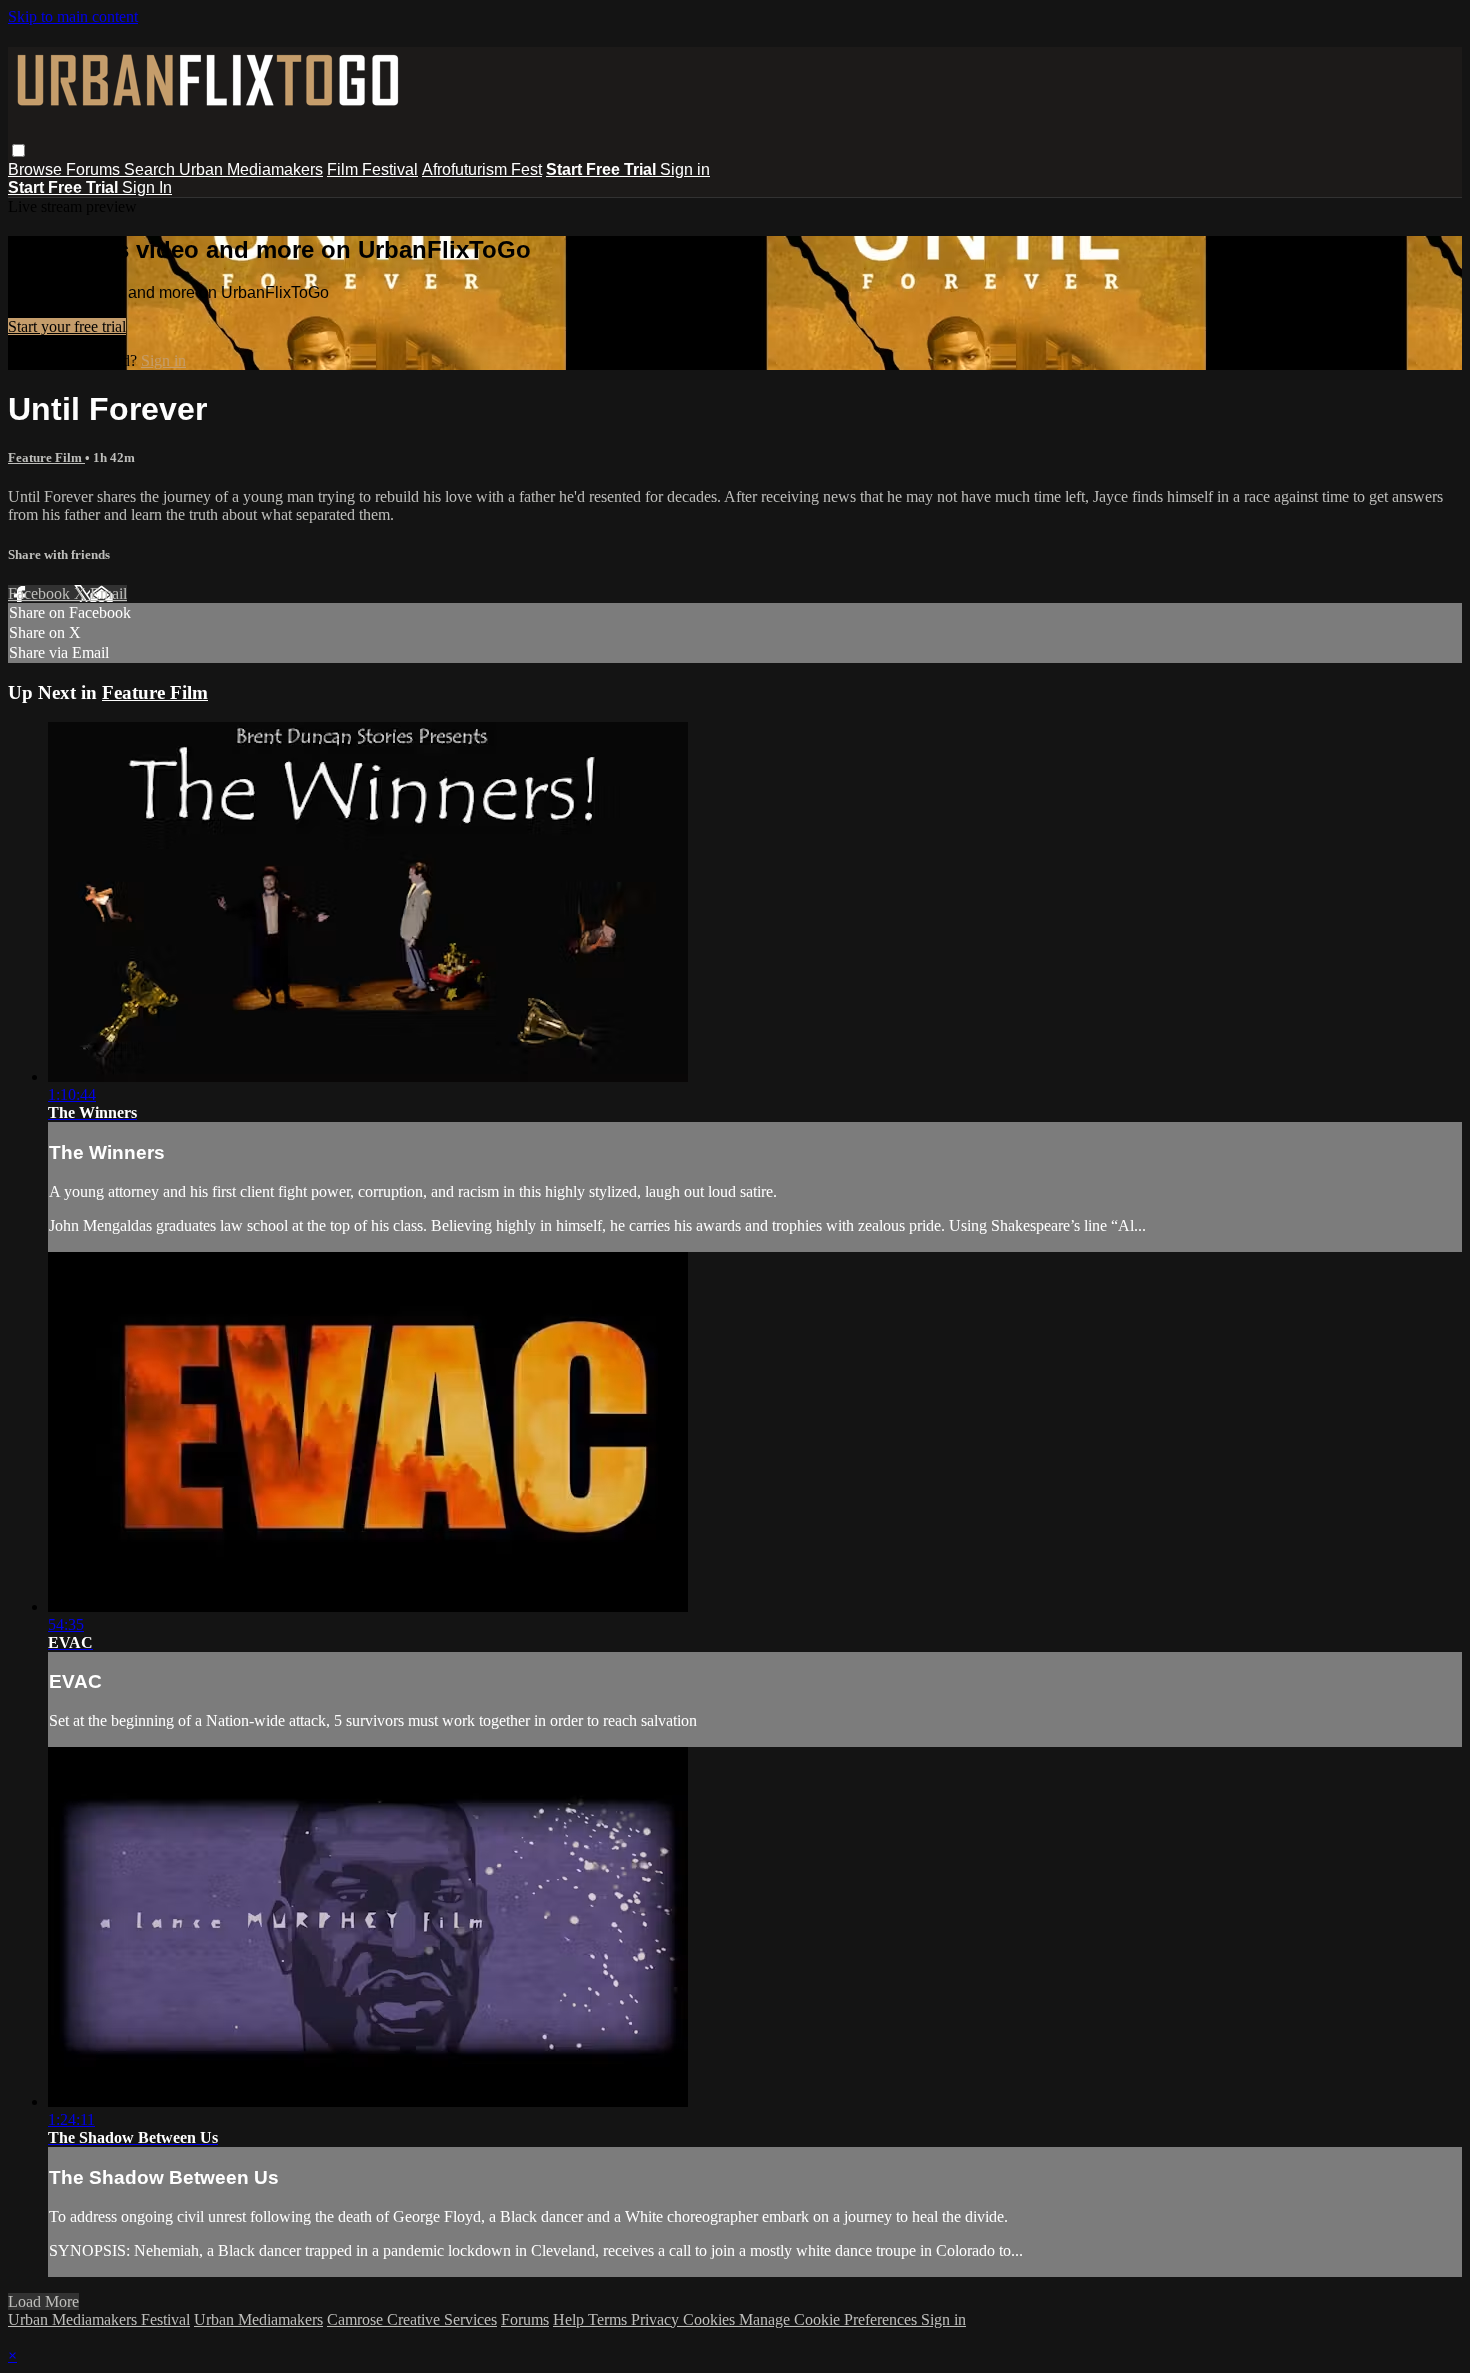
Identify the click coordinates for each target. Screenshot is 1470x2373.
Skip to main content (73, 16)
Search (151, 169)
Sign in (685, 169)
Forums (95, 169)
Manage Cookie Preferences (830, 2319)
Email (108, 593)
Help (570, 2319)
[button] (18, 150)
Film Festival (372, 169)
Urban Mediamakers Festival (99, 2319)
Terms (609, 2319)
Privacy (657, 2319)
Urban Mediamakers (251, 169)
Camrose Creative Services (412, 2319)
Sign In (147, 187)
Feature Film (46, 457)
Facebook (41, 593)
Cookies (711, 2319)
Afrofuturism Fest (482, 169)
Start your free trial (67, 326)
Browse (37, 169)
